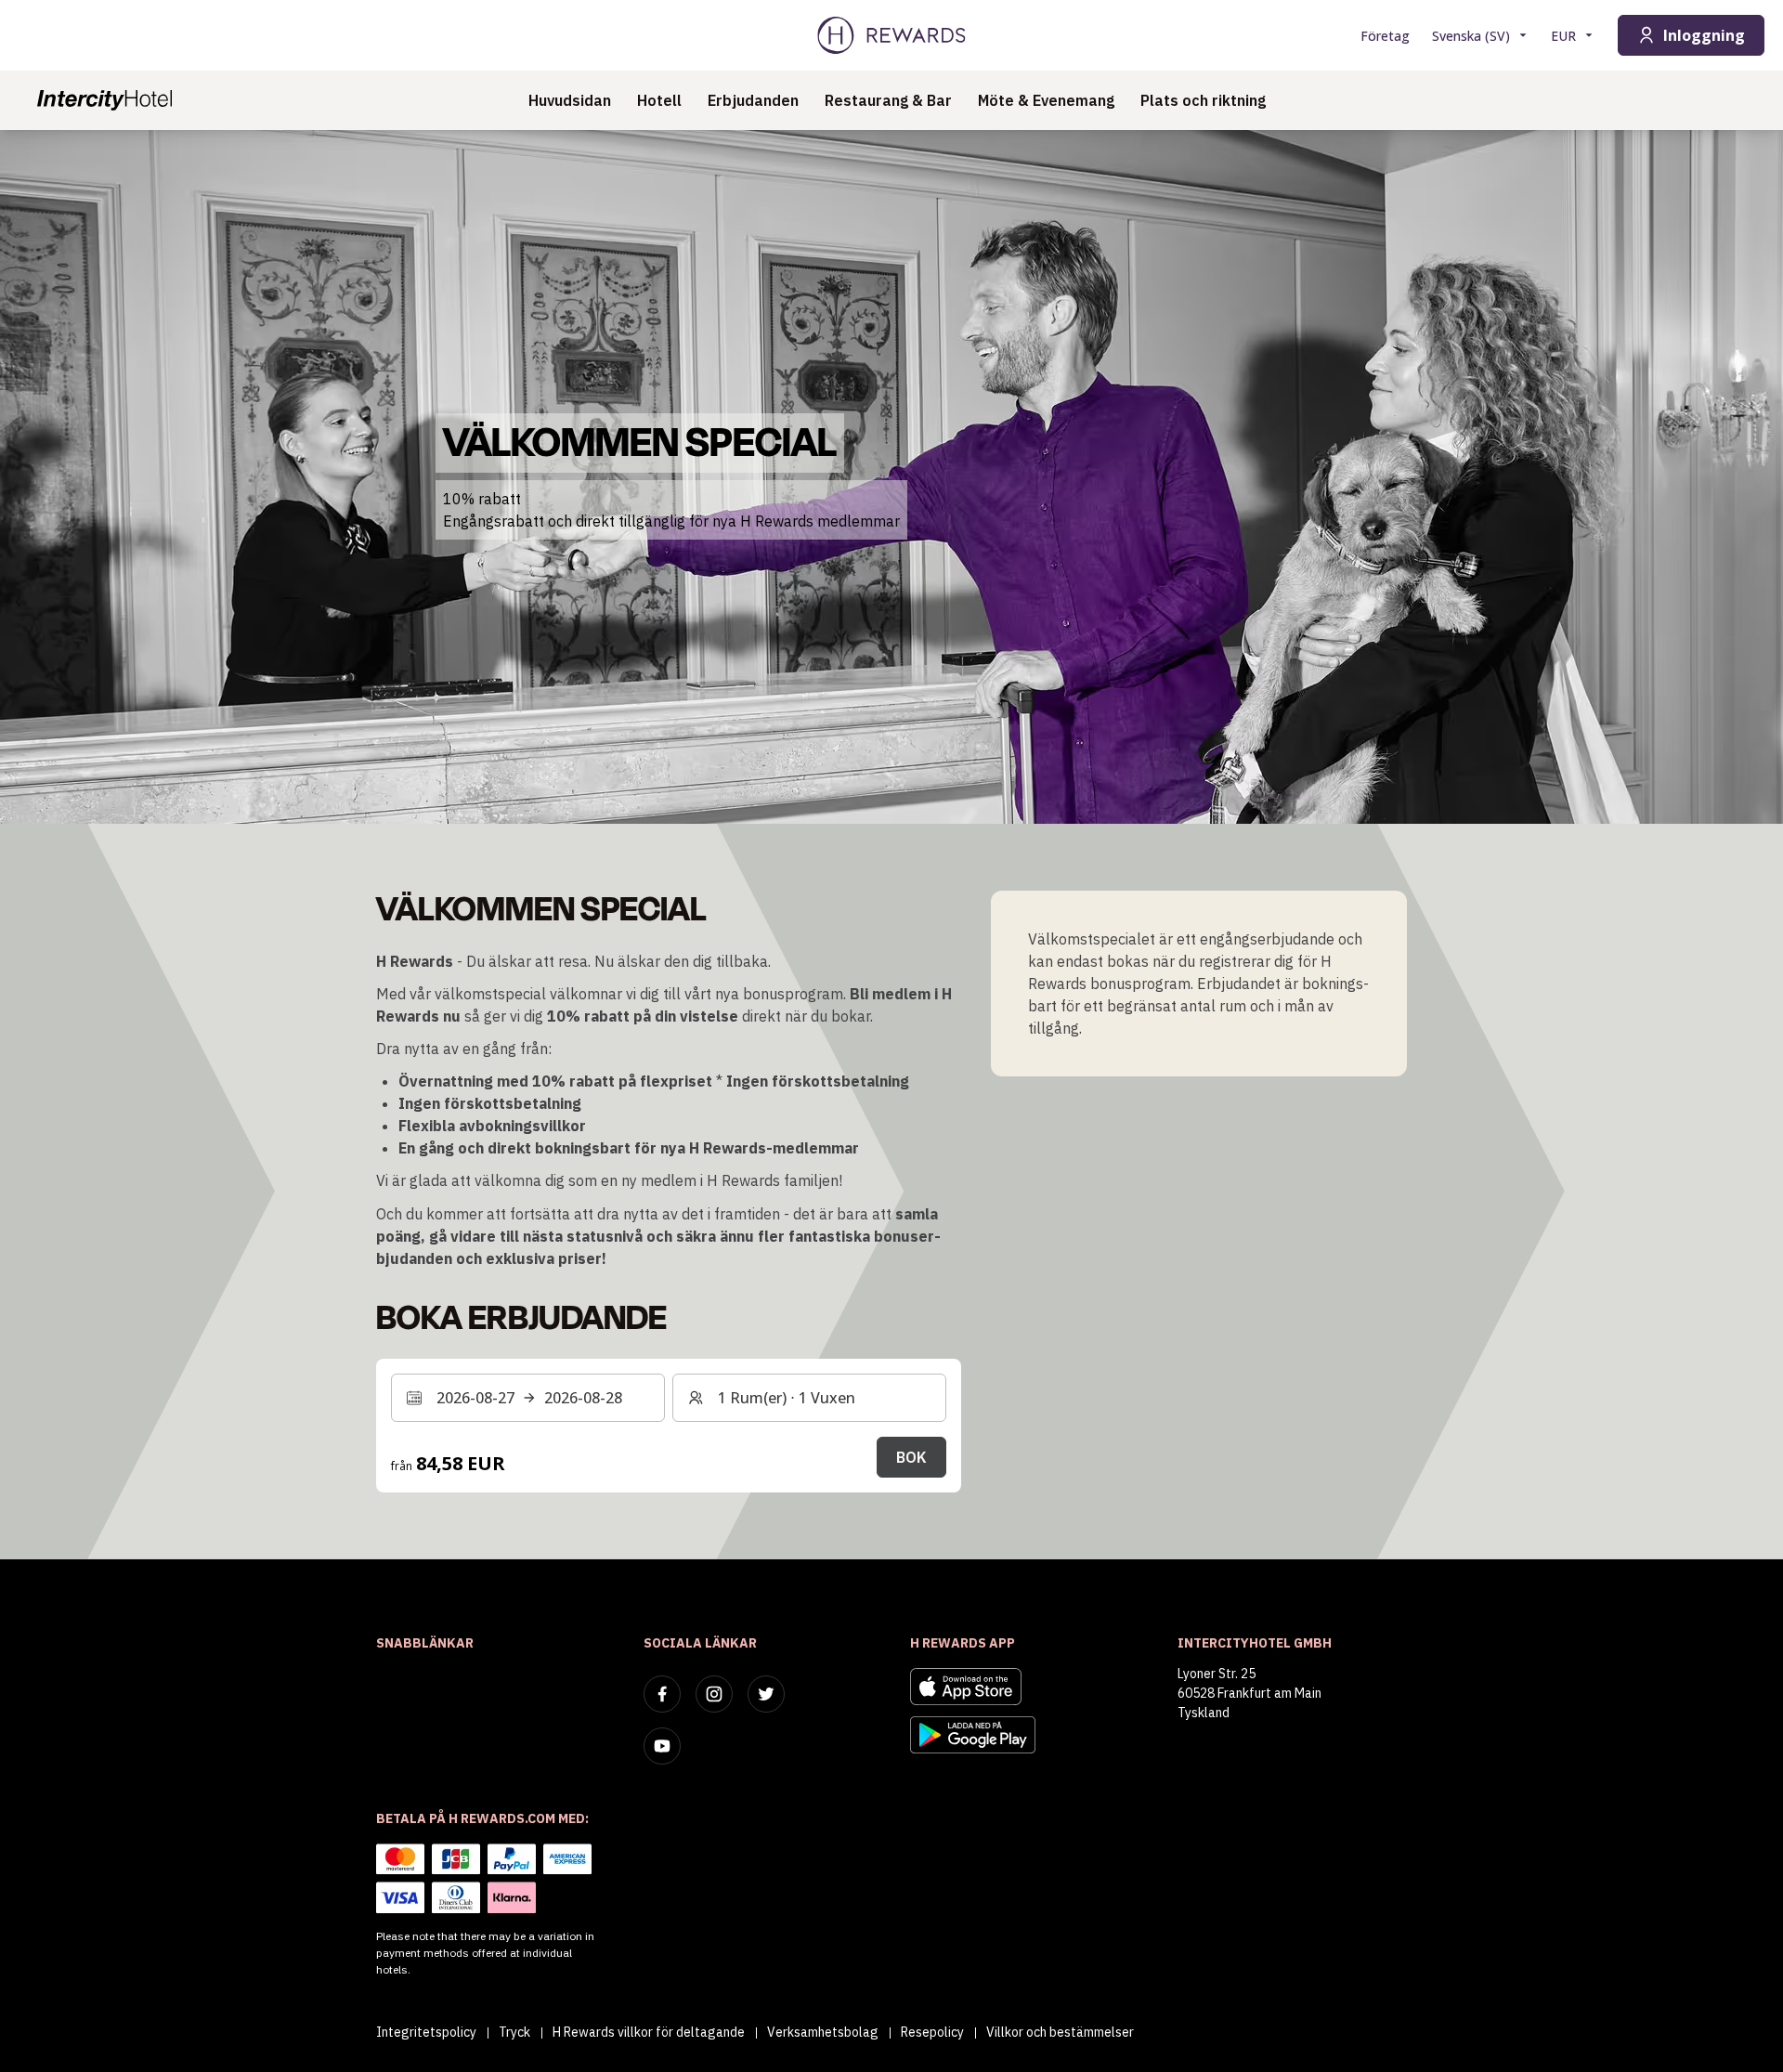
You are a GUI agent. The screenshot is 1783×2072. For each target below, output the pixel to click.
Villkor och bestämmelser (1060, 2032)
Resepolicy (932, 2032)
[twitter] (766, 1694)
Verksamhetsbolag (823, 2032)
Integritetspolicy (426, 2032)
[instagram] (714, 1694)
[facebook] (662, 1694)
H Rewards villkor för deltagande (649, 2032)
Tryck (514, 2032)
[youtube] (662, 1746)
